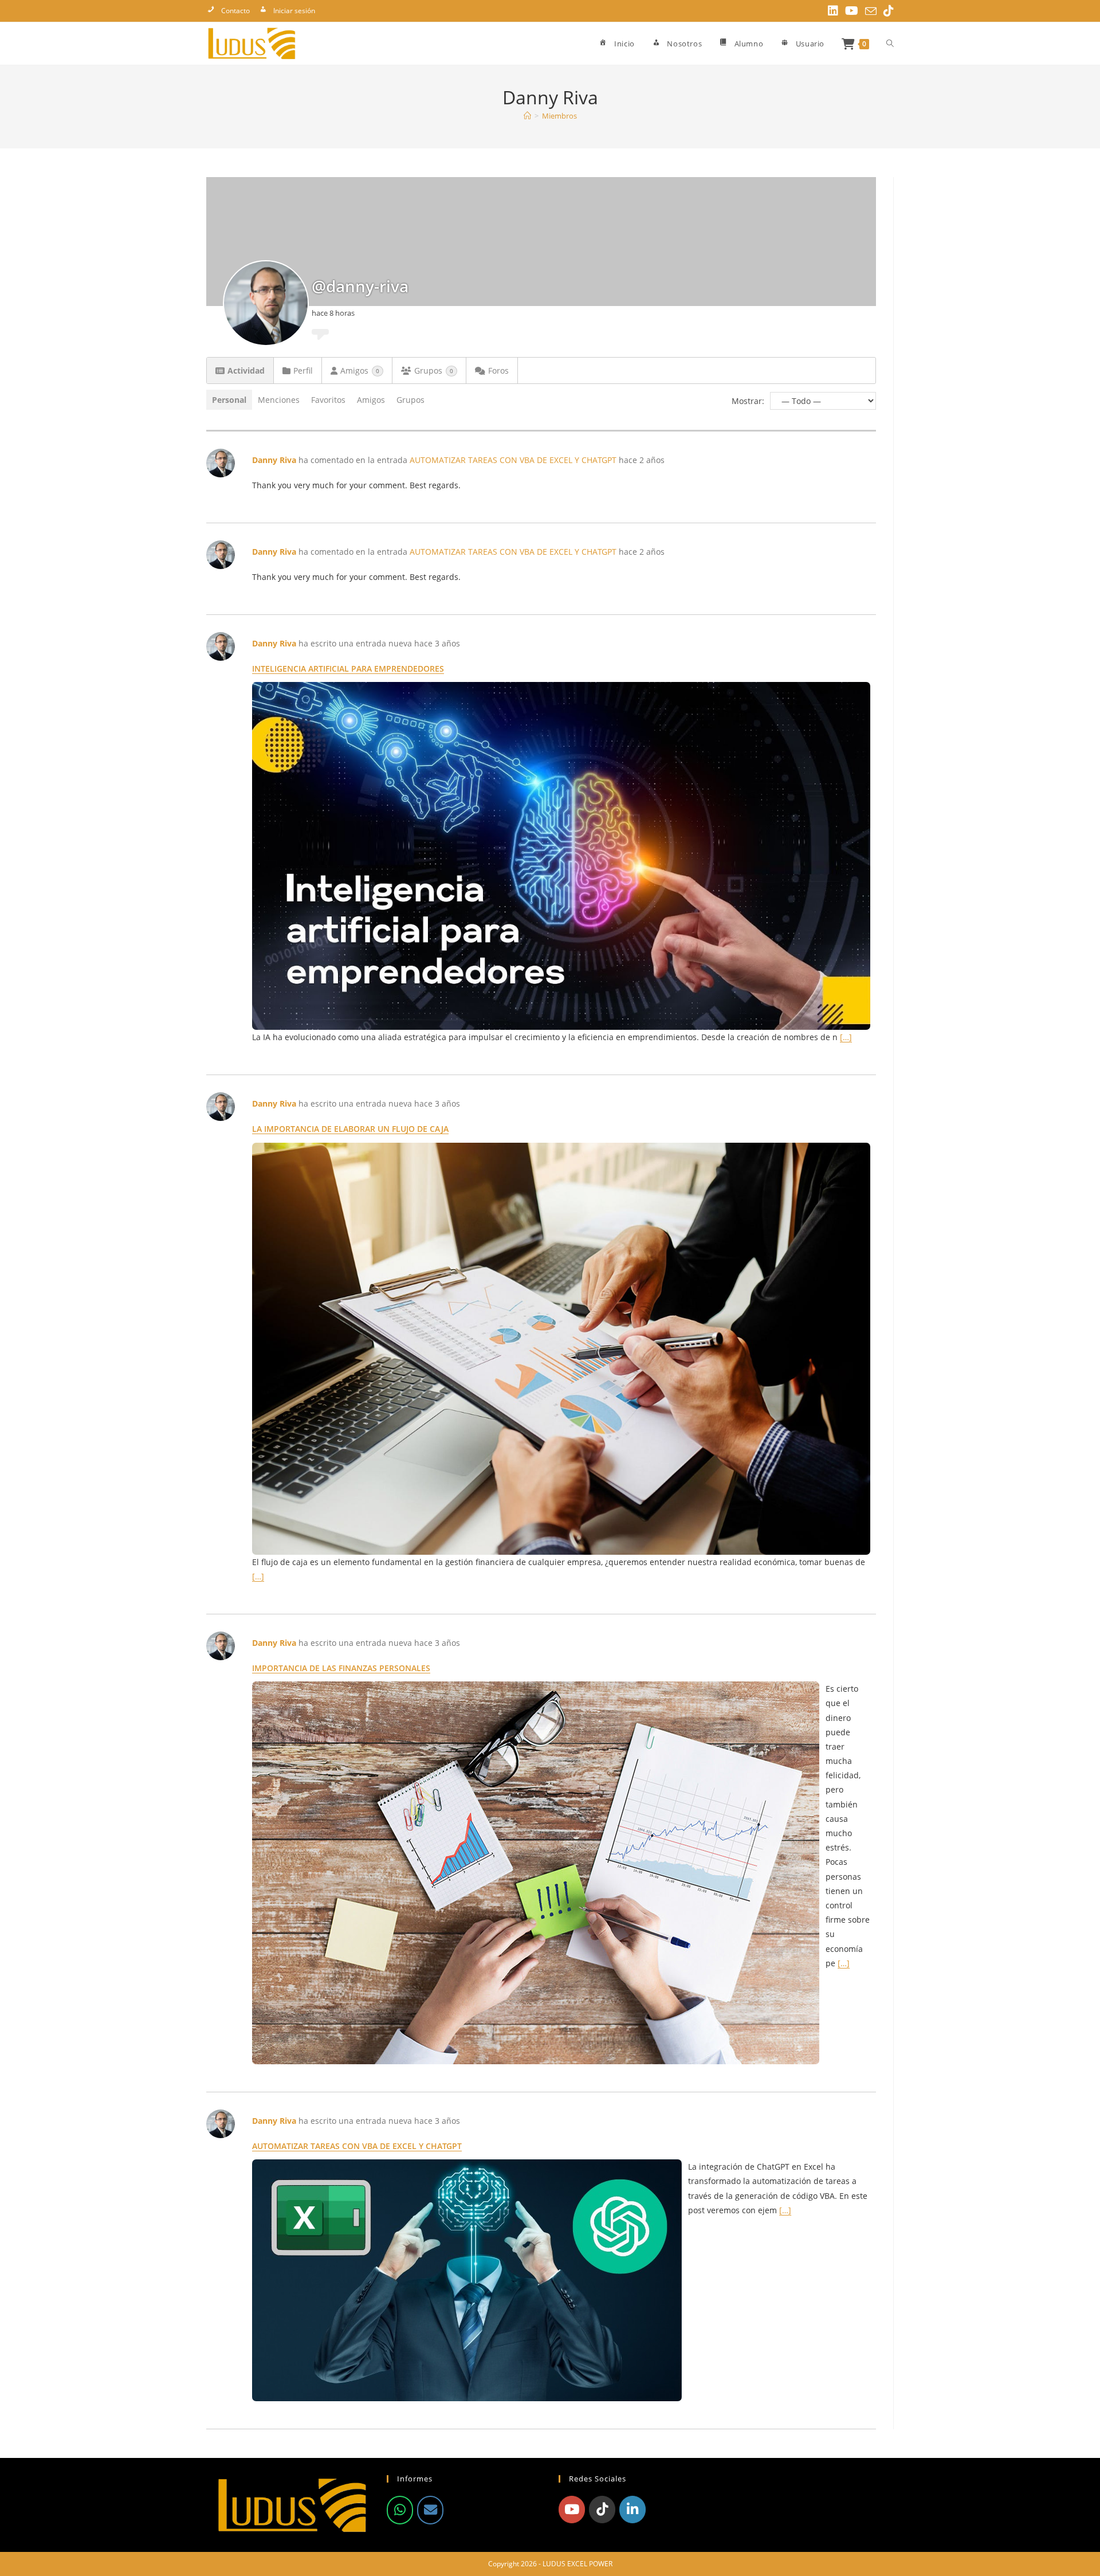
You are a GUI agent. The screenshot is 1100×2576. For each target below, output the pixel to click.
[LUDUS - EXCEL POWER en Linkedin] (632, 2510)
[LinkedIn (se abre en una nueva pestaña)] (833, 11)
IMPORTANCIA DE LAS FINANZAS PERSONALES (341, 1668)
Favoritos (328, 400)
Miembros (559, 116)
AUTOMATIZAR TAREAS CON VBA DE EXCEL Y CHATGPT (513, 460)
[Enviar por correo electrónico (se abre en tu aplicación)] (871, 11)
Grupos (434, 370)
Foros (498, 370)
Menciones (279, 400)
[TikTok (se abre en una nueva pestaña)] (887, 11)
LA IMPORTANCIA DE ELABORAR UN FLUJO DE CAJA (350, 1129)
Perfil (303, 370)
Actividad (246, 370)
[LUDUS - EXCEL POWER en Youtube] (572, 2510)
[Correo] (430, 2510)
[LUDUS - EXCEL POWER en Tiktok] (602, 2510)
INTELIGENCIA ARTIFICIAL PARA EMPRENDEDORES (348, 668)
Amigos (360, 370)
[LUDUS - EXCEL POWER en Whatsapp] (400, 2510)
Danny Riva (274, 460)
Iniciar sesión (294, 11)
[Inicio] (527, 116)
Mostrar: (748, 401)
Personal (229, 400)
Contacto (235, 11)
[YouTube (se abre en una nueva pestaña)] (852, 11)
